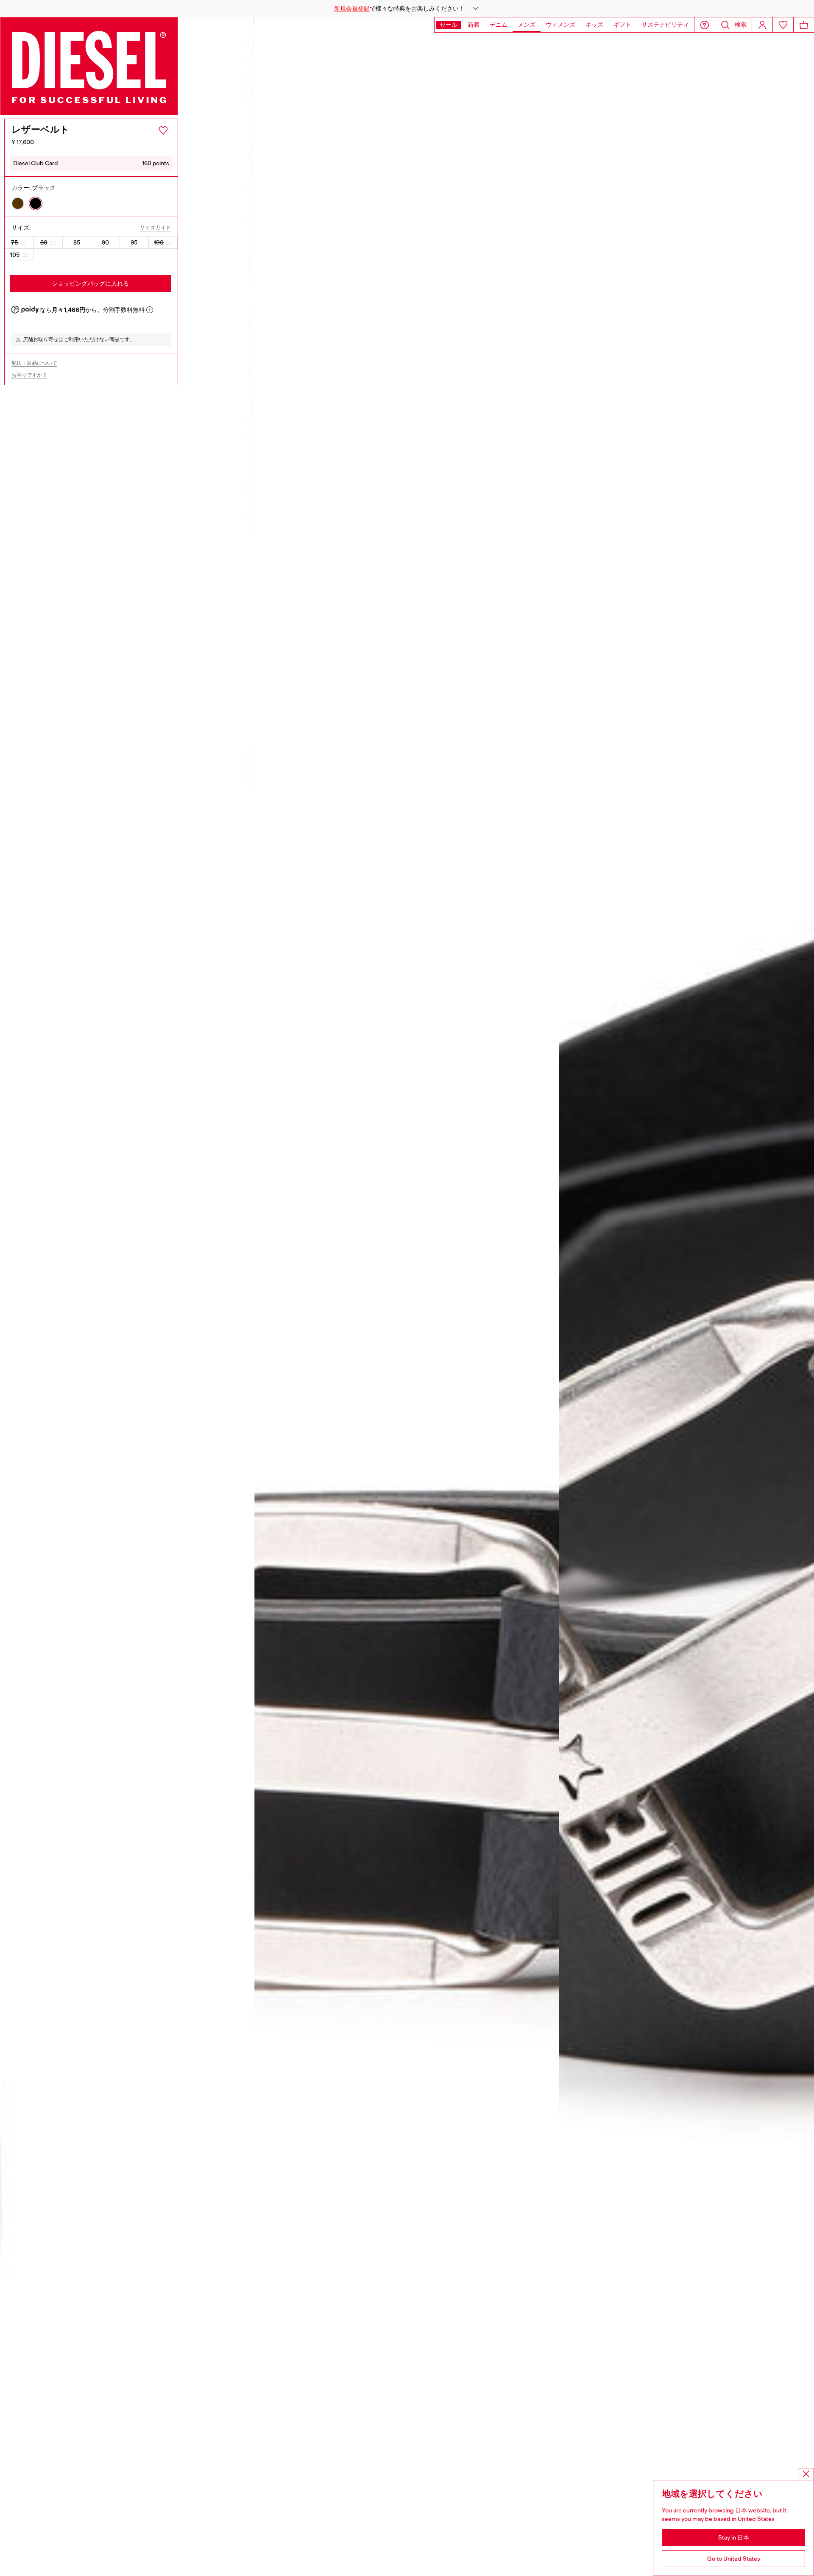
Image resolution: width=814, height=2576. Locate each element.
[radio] (18, 203)
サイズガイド (155, 228)
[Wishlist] (783, 25)
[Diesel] (89, 66)
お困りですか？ (29, 375)
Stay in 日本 (734, 2537)
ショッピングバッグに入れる (90, 283)
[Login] (762, 25)
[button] (407, 8)
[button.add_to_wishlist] (163, 131)
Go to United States (734, 2559)
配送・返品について (34, 363)
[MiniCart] (804, 25)
